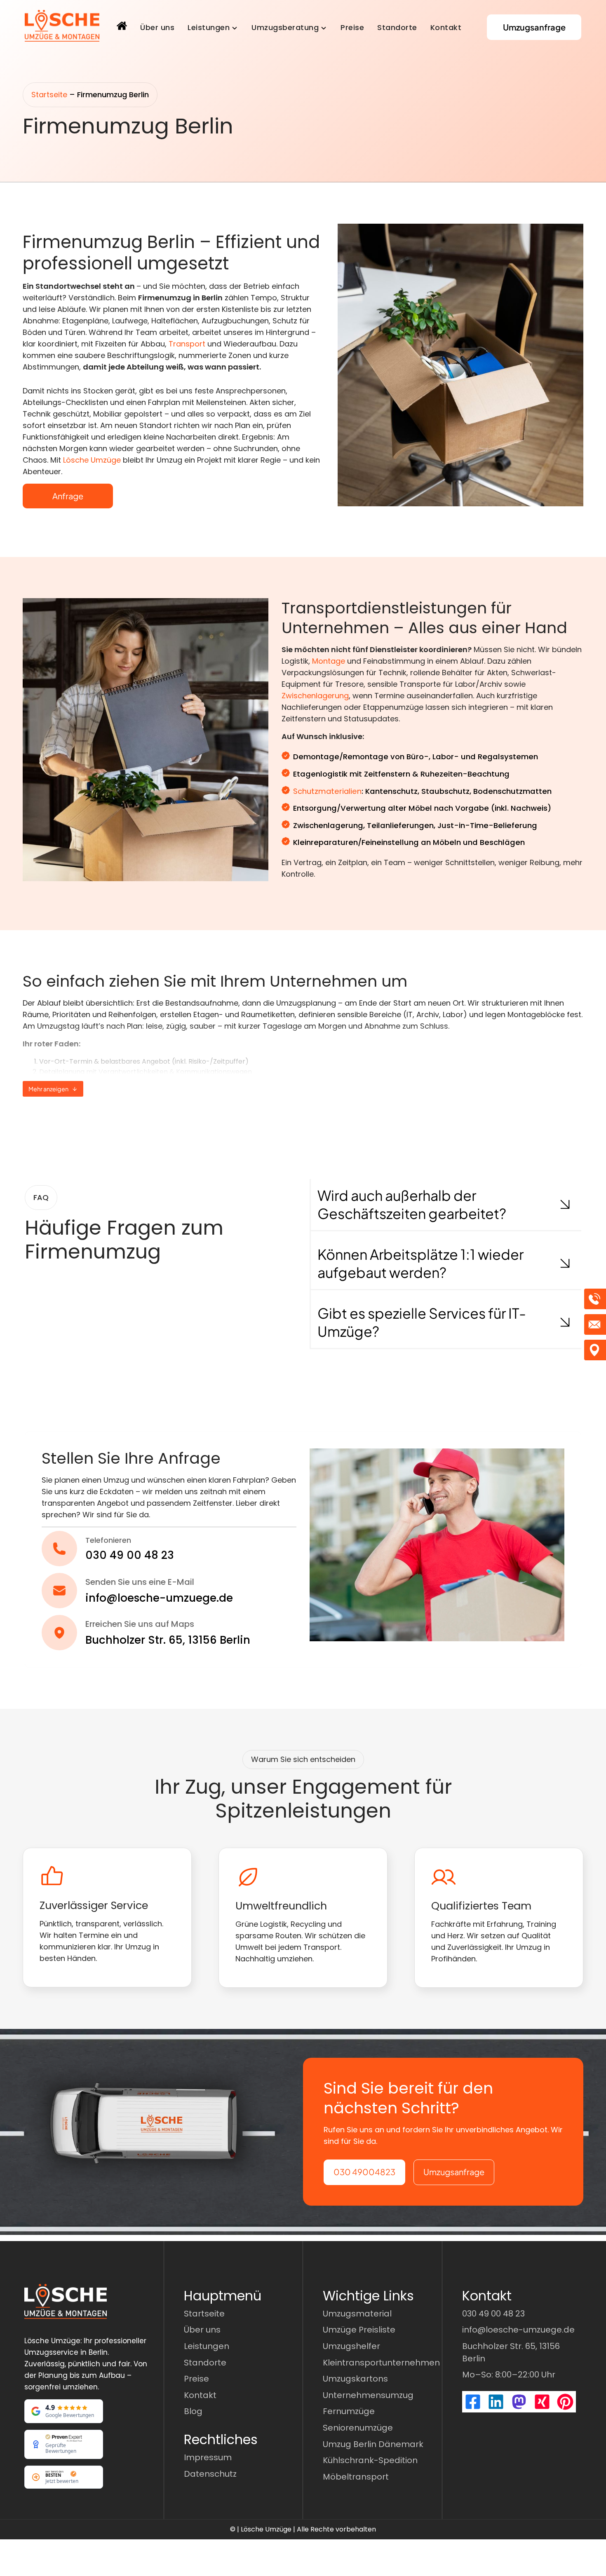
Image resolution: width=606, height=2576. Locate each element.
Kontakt (446, 27)
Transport (187, 344)
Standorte (397, 27)
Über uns (157, 27)
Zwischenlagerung (315, 696)
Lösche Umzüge (92, 460)
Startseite (49, 95)
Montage (329, 661)
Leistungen (209, 27)
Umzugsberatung (285, 27)
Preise (352, 27)
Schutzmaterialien (327, 791)
